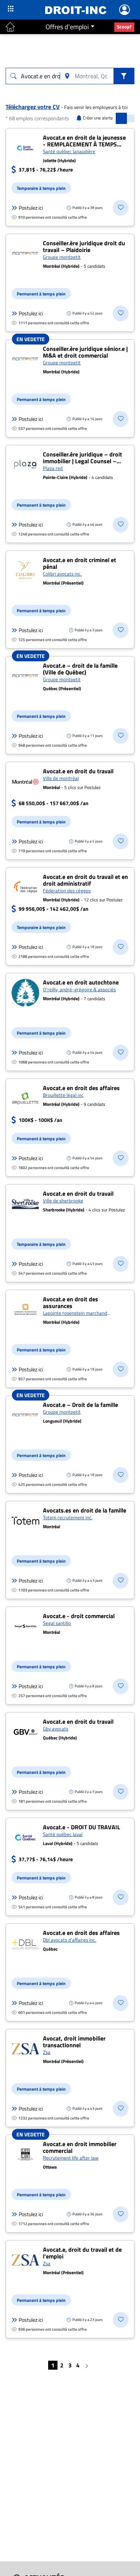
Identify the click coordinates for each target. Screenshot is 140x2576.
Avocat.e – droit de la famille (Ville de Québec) (80, 669)
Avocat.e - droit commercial (79, 1616)
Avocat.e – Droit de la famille (80, 1405)
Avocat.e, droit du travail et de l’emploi (82, 2253)
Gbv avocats (56, 1729)
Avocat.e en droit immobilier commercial (80, 2147)
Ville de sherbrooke (63, 1201)
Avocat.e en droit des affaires (81, 1088)
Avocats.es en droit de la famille (85, 1510)
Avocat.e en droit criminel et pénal (80, 563)
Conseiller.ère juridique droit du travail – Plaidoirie (84, 246)
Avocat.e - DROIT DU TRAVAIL (82, 1827)
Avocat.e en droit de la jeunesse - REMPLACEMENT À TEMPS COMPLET (84, 144)
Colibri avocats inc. (62, 574)
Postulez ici (31, 208)
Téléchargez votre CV (33, 107)
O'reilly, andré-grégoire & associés (79, 989)
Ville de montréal (61, 778)
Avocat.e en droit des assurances (71, 1302)
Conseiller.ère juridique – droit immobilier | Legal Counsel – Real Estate (83, 461)
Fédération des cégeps (67, 890)
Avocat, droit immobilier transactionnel (74, 2042)
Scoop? (124, 27)
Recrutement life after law (71, 2158)
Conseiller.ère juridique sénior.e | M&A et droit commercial (85, 352)
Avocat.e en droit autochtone (81, 982)
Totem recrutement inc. (68, 1517)
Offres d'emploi (67, 27)
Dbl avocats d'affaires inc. (70, 1940)
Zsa (47, 2052)
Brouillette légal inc (63, 1095)
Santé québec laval (63, 1834)
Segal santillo (57, 1623)
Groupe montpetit (62, 257)
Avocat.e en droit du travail (78, 771)
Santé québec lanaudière (69, 151)
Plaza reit (53, 468)
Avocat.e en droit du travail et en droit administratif (85, 880)
